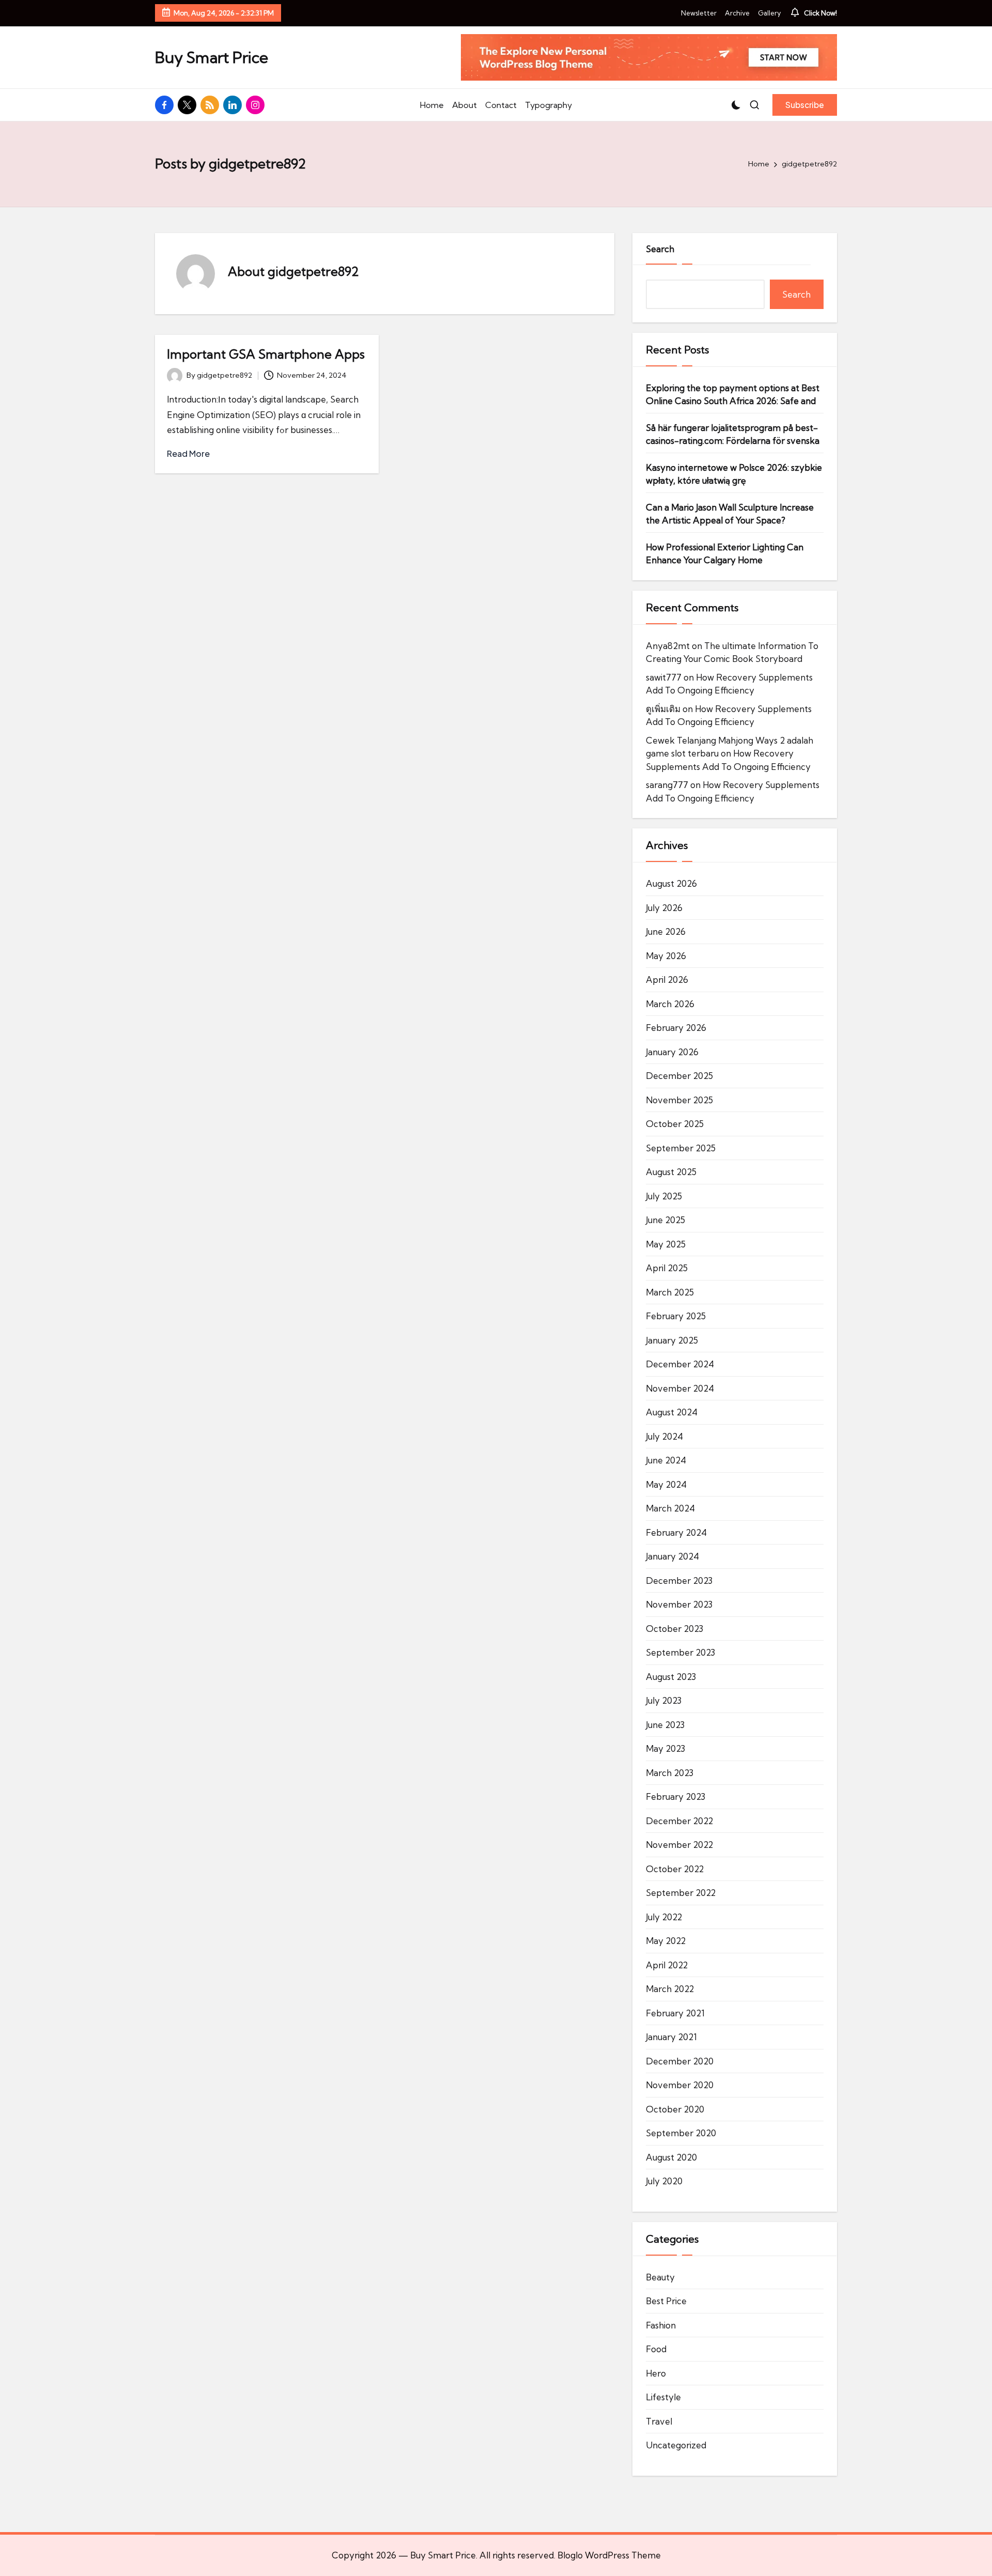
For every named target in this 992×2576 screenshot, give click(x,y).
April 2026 (667, 980)
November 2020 (680, 2085)
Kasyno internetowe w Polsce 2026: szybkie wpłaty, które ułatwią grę (734, 474)
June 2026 (666, 931)
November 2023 (679, 1604)
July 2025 (664, 1196)
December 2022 (679, 1821)
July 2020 (664, 2181)
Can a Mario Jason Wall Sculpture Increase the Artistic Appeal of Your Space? (730, 514)
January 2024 (672, 1556)
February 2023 (676, 1796)
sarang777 (667, 785)
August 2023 (671, 1677)
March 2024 (670, 1508)
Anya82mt (668, 646)
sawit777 (664, 677)
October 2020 (675, 2109)
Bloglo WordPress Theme (609, 2555)
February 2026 (676, 1028)
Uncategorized (676, 2445)
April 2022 (667, 1965)
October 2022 (675, 1869)
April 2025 (667, 1268)
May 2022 (666, 1941)
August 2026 (671, 883)
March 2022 (670, 1989)
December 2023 (679, 1580)
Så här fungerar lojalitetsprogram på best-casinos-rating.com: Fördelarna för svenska (733, 434)
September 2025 (681, 1148)
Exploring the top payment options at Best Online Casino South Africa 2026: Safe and (733, 395)
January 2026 (672, 1052)
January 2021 (671, 2037)
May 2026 (666, 956)
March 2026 (670, 1004)
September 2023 (680, 1652)
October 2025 (675, 1124)
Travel (659, 2421)
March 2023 (670, 1773)
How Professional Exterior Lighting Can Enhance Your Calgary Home (725, 554)
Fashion (661, 2325)
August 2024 (672, 1412)
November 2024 (680, 1388)
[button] (805, 105)
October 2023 (675, 1629)
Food (656, 2349)
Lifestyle (663, 2397)
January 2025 (672, 1340)
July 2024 (664, 1436)
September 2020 (681, 2133)
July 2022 (664, 1917)
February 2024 (676, 1532)
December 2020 (680, 2061)
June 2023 (665, 1725)
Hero (656, 2373)
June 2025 (665, 1220)
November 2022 (679, 1845)
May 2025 (666, 1244)
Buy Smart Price (212, 58)
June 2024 (666, 1460)
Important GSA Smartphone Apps (266, 354)
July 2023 (664, 1700)
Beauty (660, 2277)
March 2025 (670, 1292)
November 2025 (679, 1100)
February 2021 (675, 2013)
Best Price (666, 2301)
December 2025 (679, 1076)
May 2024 (666, 1484)
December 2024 (680, 1364)
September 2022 (681, 1893)
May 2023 (665, 1748)
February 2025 (676, 1316)
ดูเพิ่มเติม (663, 709)
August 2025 (671, 1172)
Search (660, 249)
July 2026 (664, 908)
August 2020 (671, 2157)
